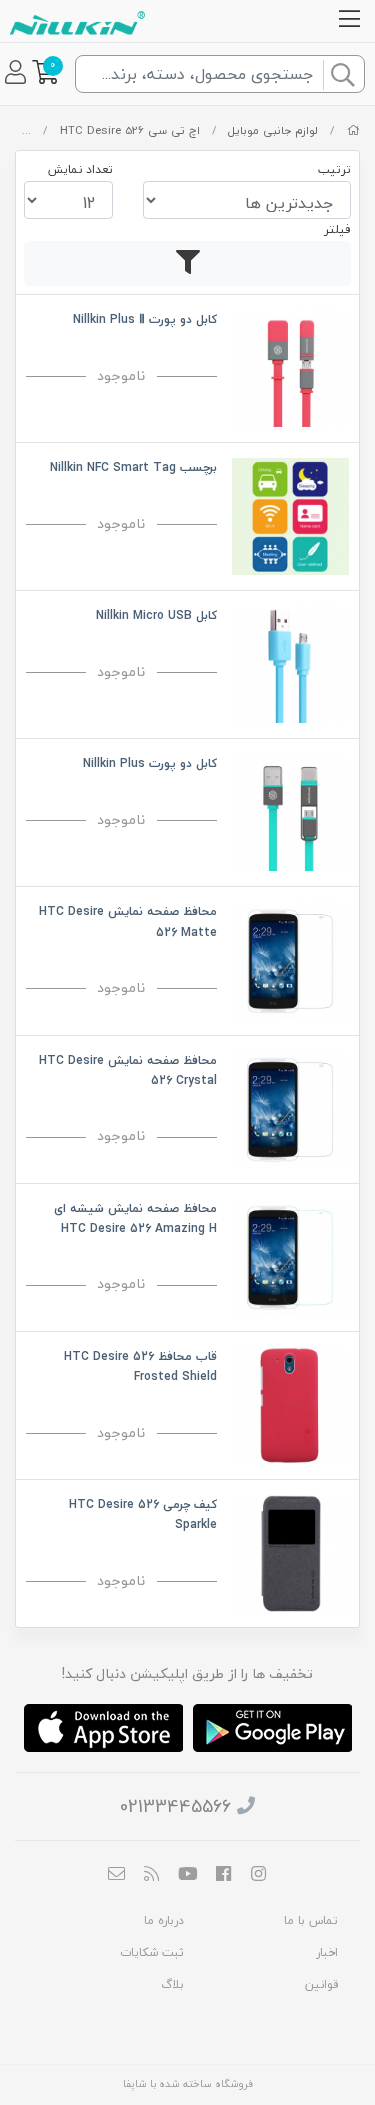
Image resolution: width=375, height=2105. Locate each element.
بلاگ (172, 1984)
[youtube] (188, 1875)
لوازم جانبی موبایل (273, 130)
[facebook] (223, 1875)
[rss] (152, 1875)
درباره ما (164, 1920)
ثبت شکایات (152, 1952)
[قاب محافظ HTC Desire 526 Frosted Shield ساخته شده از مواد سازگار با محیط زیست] (290, 1403)
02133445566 (175, 1806)
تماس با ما (311, 1920)
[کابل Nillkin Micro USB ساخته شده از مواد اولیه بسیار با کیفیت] (290, 662)
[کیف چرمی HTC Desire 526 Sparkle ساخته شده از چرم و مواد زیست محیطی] (290, 1551)
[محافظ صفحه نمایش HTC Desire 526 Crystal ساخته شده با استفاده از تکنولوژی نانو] (290, 1106)
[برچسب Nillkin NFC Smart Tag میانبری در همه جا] (290, 514)
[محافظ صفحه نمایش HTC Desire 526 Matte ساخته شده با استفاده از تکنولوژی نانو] (290, 958)
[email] (116, 1875)
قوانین (321, 1984)
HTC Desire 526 (102, 130)
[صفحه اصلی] (353, 130)
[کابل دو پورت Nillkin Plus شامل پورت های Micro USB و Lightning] (290, 810)
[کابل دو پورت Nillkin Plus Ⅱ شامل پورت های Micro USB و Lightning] (290, 366)
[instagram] (259, 1875)
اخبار (327, 1952)
